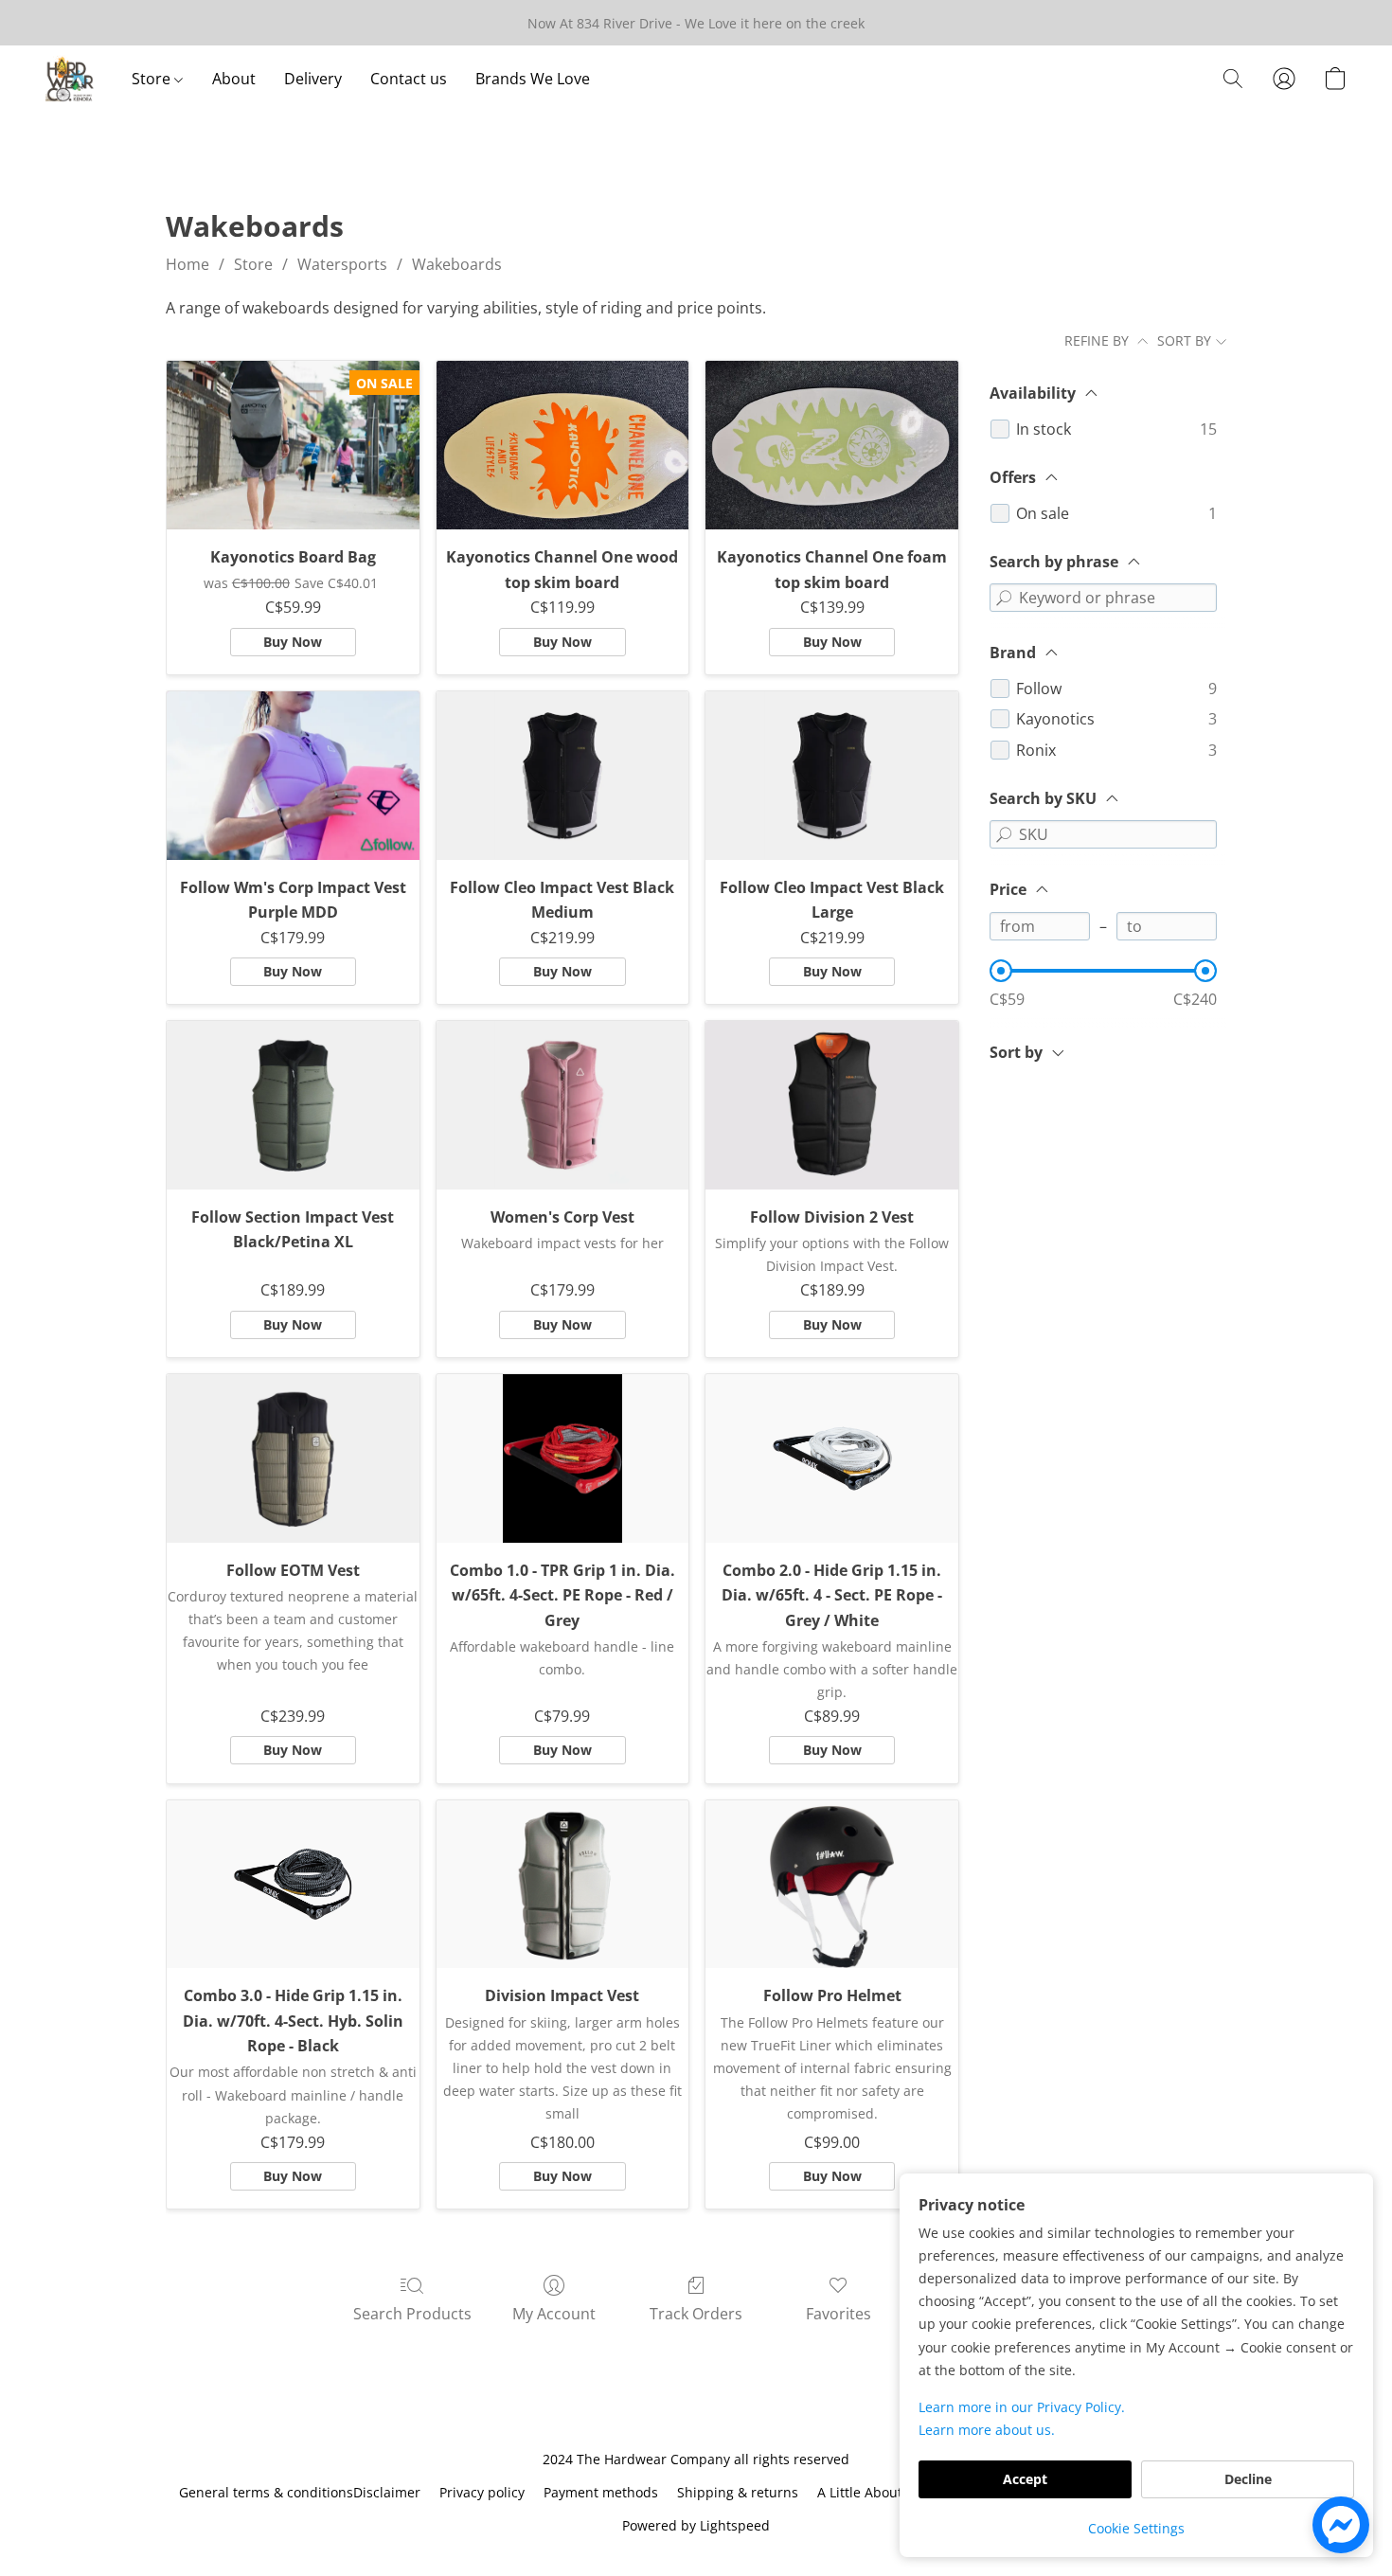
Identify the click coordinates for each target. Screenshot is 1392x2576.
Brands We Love (533, 79)
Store (153, 79)
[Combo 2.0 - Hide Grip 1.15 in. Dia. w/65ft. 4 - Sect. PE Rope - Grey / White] (832, 1458)
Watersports (342, 264)
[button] (70, 79)
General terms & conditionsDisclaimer (300, 2492)
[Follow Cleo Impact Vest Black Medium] (563, 776)
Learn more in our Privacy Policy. (1022, 2407)
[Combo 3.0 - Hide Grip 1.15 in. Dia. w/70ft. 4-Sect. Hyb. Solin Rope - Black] (293, 1885)
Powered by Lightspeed (696, 2525)
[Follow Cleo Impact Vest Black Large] (832, 776)
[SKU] (1004, 834)
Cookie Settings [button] (1136, 2528)
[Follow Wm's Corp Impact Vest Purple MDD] (293, 776)
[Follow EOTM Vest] (293, 1458)
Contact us (409, 79)
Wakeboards (457, 264)
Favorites (839, 2314)
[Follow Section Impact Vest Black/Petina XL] (293, 1105)
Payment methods (601, 2492)
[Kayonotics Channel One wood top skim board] (563, 445)
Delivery (313, 79)
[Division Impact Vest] (563, 1885)
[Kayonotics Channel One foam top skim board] (832, 445)
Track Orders (696, 2314)
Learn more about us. (987, 2430)
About (234, 79)
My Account (554, 2314)
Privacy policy (482, 2492)
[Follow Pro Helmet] (832, 1885)
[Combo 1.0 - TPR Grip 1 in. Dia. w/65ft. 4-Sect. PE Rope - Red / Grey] (563, 1458)
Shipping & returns (738, 2492)
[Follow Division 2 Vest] (832, 1105)
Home (187, 264)
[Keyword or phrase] (1004, 598)
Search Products (412, 2314)
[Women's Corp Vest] (563, 1105)
